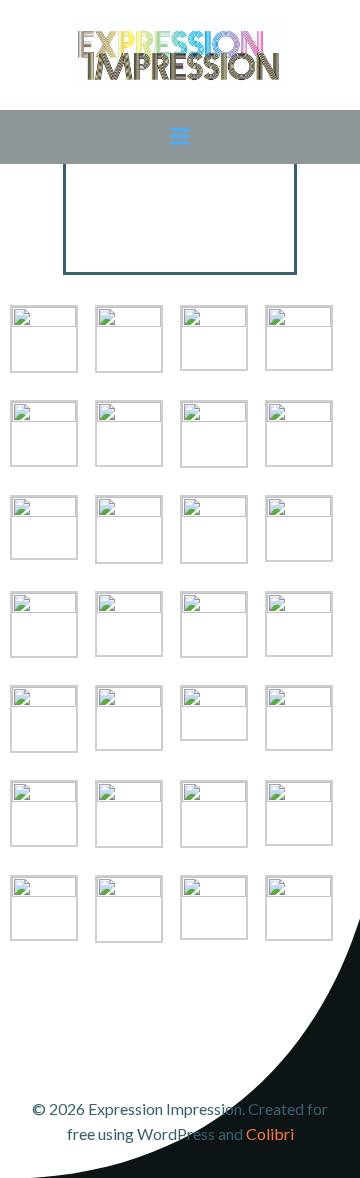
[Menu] (180, 137)
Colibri (270, 1133)
